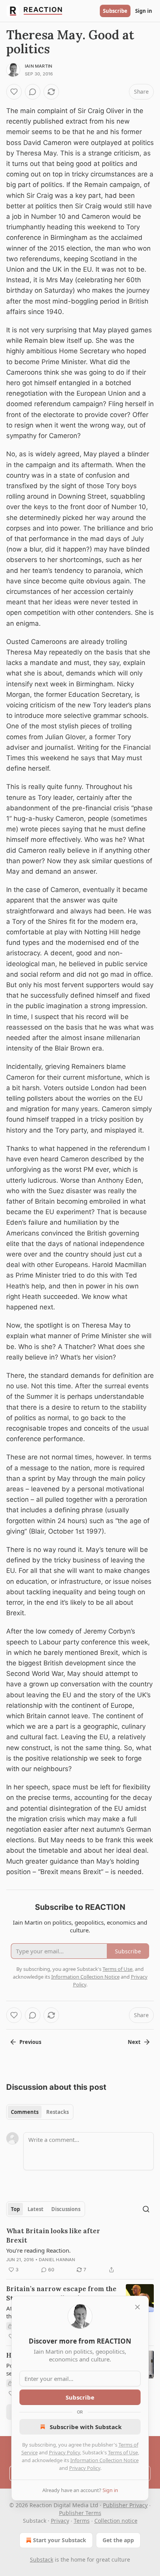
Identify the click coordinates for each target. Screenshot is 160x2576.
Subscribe (115, 11)
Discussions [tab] (66, 2209)
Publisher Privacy (125, 2505)
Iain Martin (38, 66)
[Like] (14, 92)
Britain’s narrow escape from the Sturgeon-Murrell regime (61, 2293)
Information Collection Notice (104, 2460)
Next (134, 2042)
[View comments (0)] (33, 92)
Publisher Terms (80, 2513)
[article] (80, 2250)
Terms (82, 2521)
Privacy (60, 2521)
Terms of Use (123, 2452)
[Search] (146, 2209)
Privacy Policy (64, 2452)
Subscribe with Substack (86, 2427)
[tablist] (40, 2112)
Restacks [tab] (57, 2112)
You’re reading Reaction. (38, 2250)
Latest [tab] (36, 2209)
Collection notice (116, 2521)
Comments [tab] (25, 2112)
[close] (137, 2307)
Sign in (144, 11)
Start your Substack (60, 2540)
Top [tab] (15, 2209)
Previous (30, 2042)
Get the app (118, 2540)
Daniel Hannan (57, 2260)
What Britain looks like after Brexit (53, 2236)
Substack (42, 2559)
